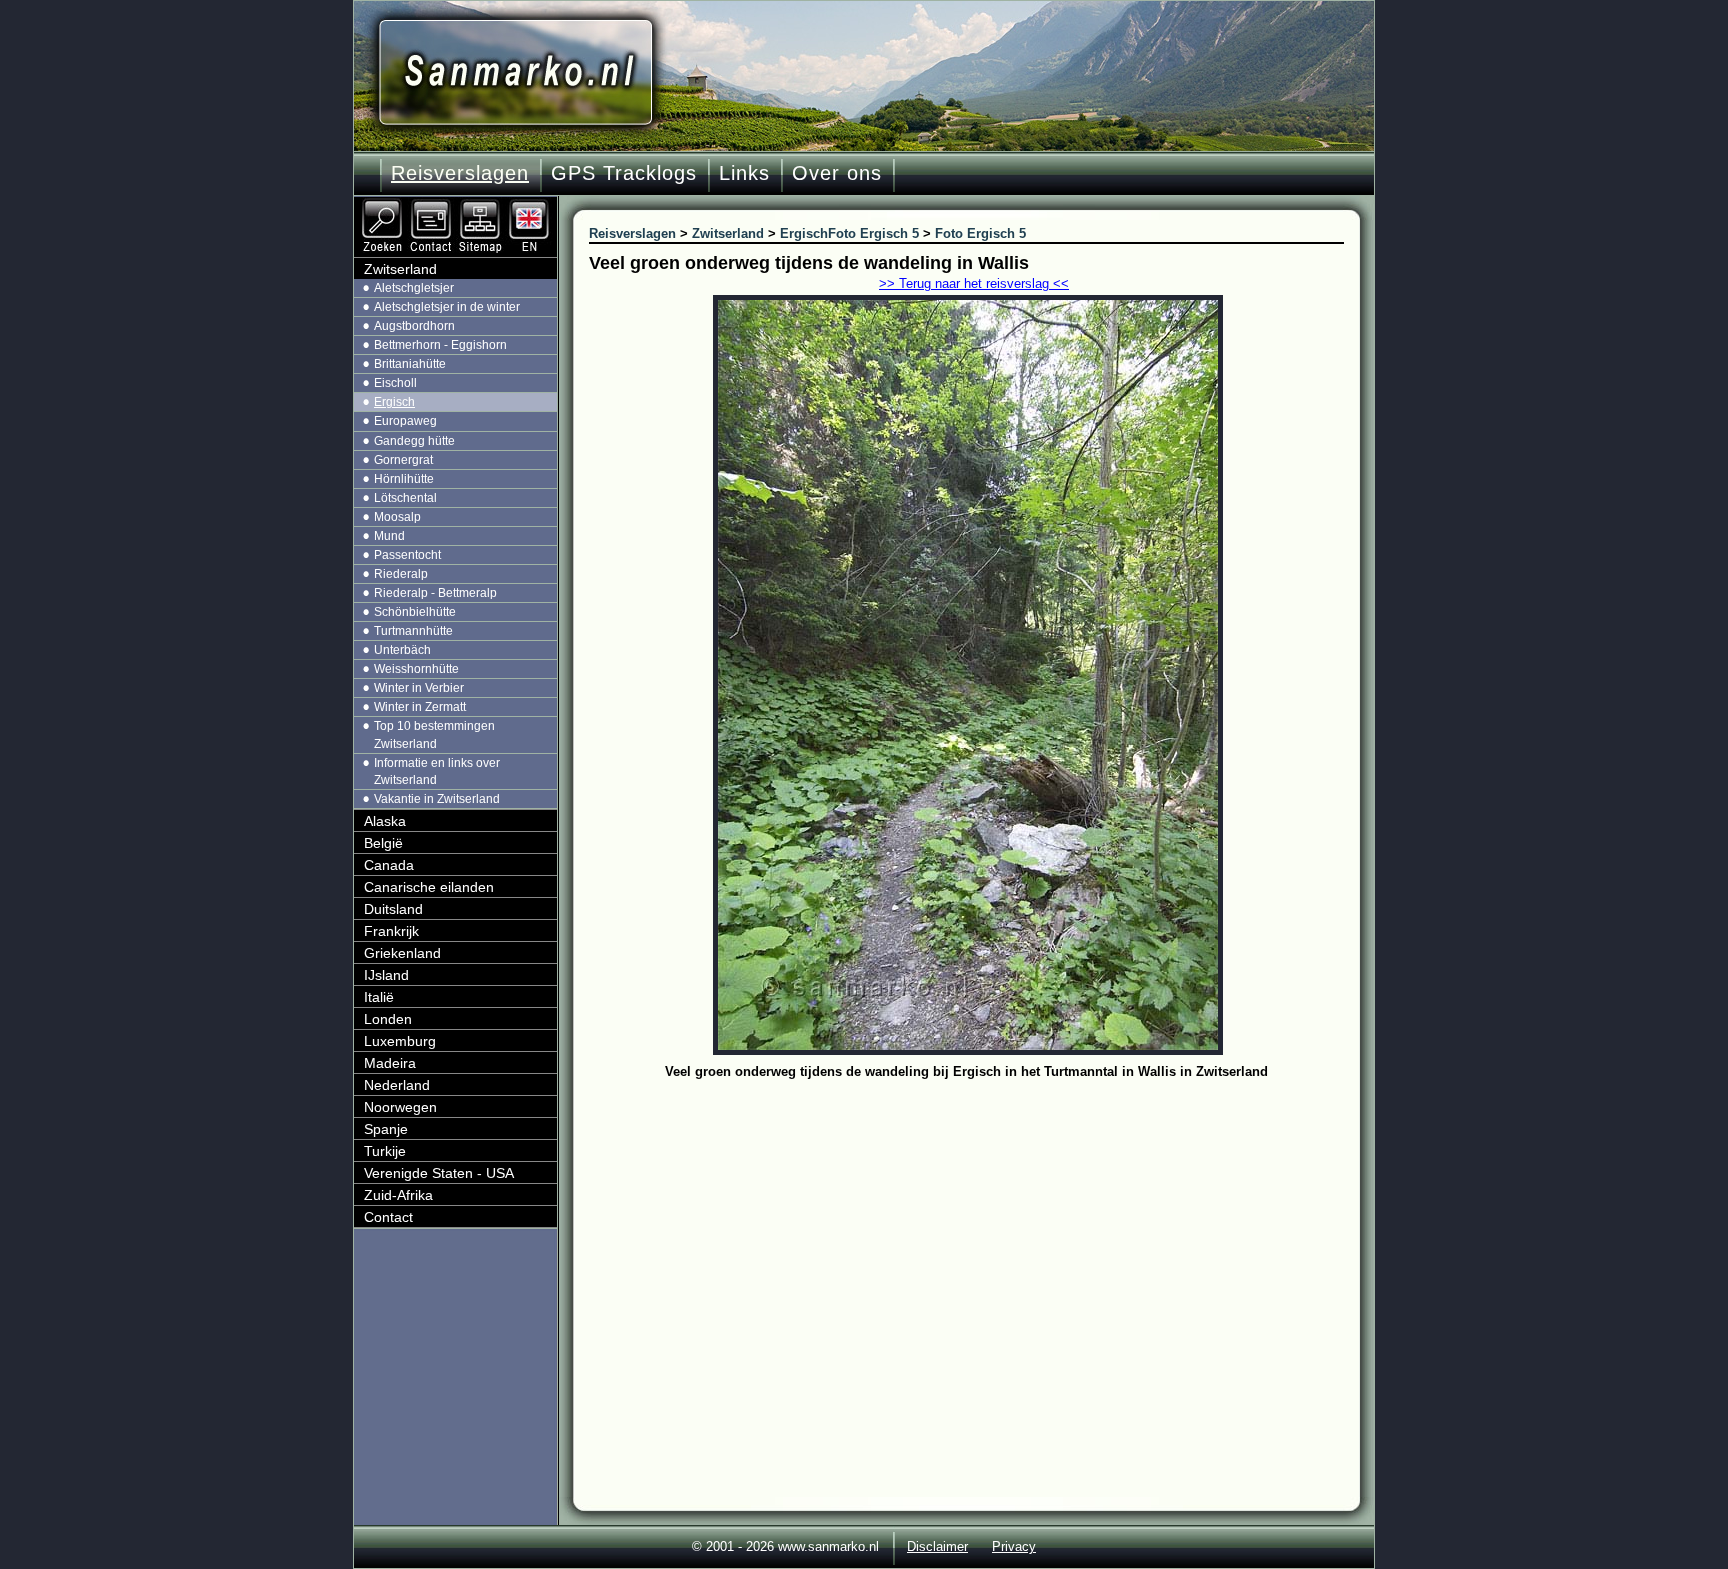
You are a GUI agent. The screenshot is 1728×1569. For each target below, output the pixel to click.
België (383, 843)
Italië (379, 997)
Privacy (1014, 1546)
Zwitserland (400, 269)
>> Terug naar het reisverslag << (974, 283)
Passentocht (407, 555)
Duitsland (393, 909)
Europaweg (405, 421)
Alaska (385, 821)
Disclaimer (937, 1546)
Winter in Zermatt (420, 707)
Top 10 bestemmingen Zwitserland (434, 734)
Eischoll (395, 383)
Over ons (837, 173)
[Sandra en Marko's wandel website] (515, 72)
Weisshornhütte (416, 669)
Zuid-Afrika (398, 1195)
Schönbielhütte (415, 612)
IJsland (386, 975)
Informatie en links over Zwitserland (437, 771)
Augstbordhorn (414, 326)
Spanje (386, 1129)
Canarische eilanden (429, 887)
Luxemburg (400, 1041)
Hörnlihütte (404, 479)
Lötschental (405, 498)
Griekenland (402, 953)
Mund (389, 536)
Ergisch (394, 402)
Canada (389, 865)
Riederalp (401, 574)
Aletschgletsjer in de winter (447, 307)
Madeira (390, 1063)
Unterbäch (402, 650)
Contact (388, 1217)
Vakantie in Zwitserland (437, 799)
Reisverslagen (460, 173)
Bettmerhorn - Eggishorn (440, 345)
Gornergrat (403, 460)
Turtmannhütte (413, 631)
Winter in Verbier (419, 688)
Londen (388, 1019)
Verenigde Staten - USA (439, 1173)
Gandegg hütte (414, 441)
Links (744, 173)
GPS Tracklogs (624, 173)
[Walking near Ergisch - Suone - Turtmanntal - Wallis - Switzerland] (531, 205)
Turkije (385, 1151)
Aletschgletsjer (414, 288)
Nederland (397, 1085)
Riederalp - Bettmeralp (435, 593)
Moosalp (397, 517)
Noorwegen (400, 1107)
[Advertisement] (981, 1235)
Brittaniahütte (410, 364)
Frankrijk (391, 931)
